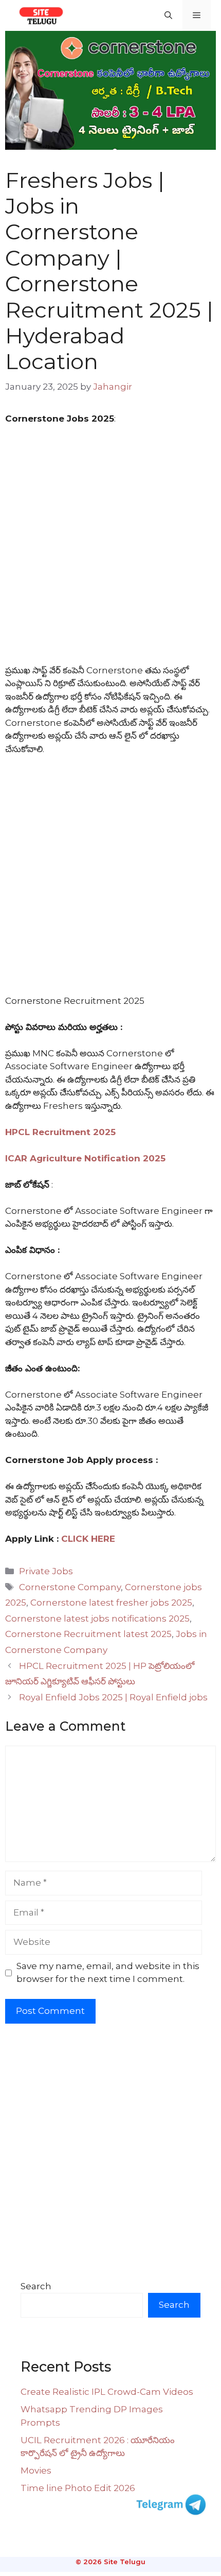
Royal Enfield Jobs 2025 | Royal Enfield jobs (113, 1697)
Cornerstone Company (70, 1587)
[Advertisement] (110, 549)
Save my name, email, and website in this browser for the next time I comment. (108, 1973)
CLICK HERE (88, 1539)
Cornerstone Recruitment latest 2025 (88, 1634)
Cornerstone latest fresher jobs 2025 (111, 1603)
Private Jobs (46, 1571)
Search (36, 2286)
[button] (168, 15)
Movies (36, 2470)
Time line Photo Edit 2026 (78, 2488)
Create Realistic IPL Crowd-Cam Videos (107, 2392)
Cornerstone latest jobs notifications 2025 (97, 1618)
